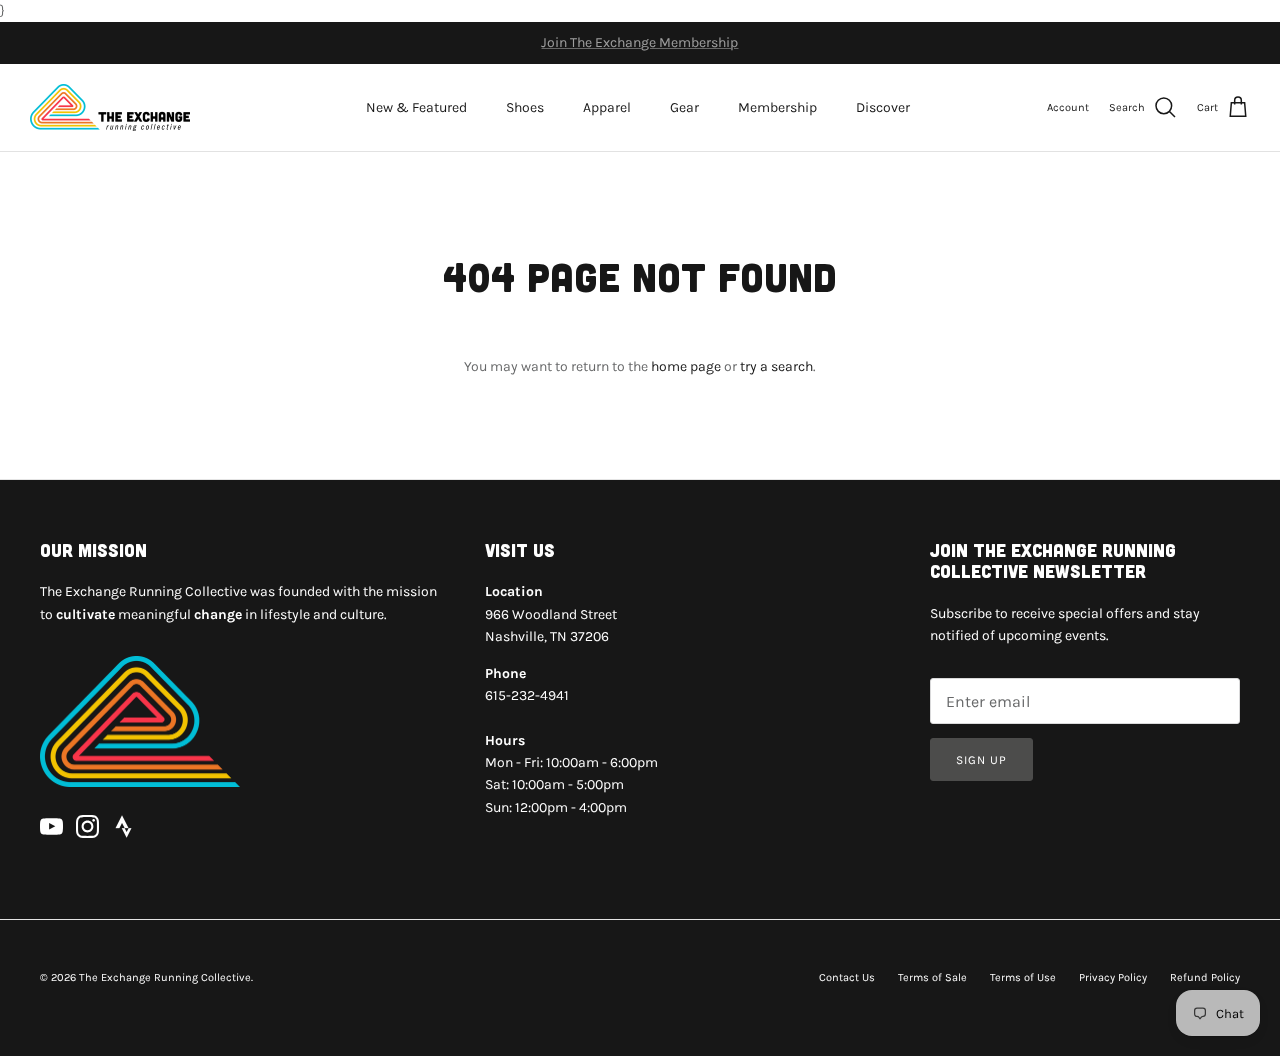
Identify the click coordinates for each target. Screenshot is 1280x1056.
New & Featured (416, 107)
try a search (776, 366)
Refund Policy (1205, 977)
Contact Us (847, 977)
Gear (684, 107)
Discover (883, 107)
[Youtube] (51, 826)
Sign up (981, 760)
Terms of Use (1023, 977)
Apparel (607, 107)
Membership (777, 107)
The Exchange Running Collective (165, 977)
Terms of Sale (932, 977)
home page (686, 366)
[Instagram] (87, 826)
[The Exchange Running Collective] (110, 107)
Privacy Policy (1113, 977)
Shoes (525, 107)
